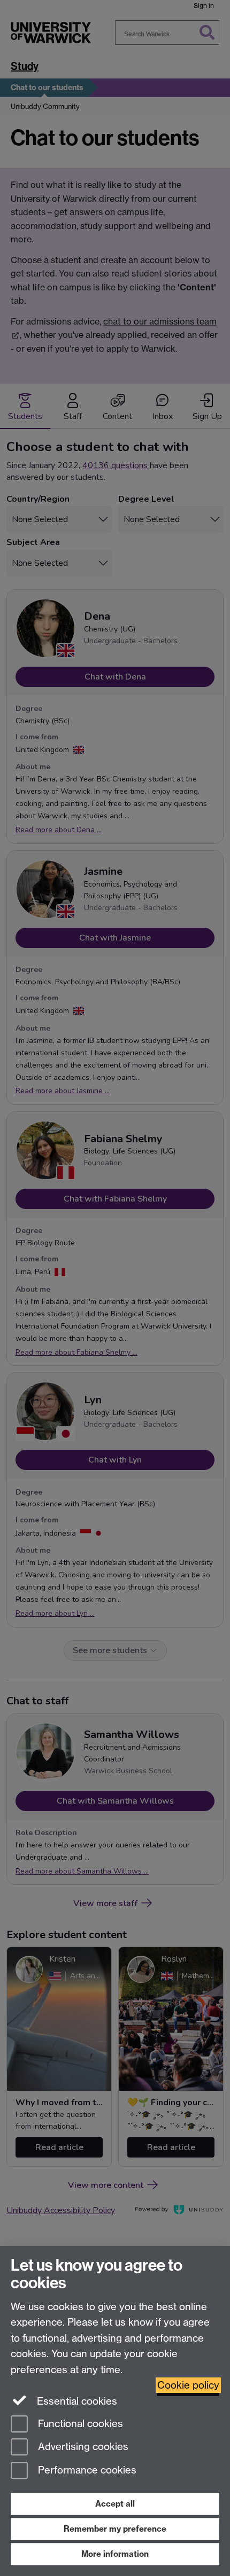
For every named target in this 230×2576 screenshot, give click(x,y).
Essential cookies (76, 2401)
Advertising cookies (82, 2447)
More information (115, 2554)
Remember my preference (115, 2529)
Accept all (115, 2504)
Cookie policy (188, 2385)
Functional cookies (79, 2424)
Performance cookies (86, 2471)
